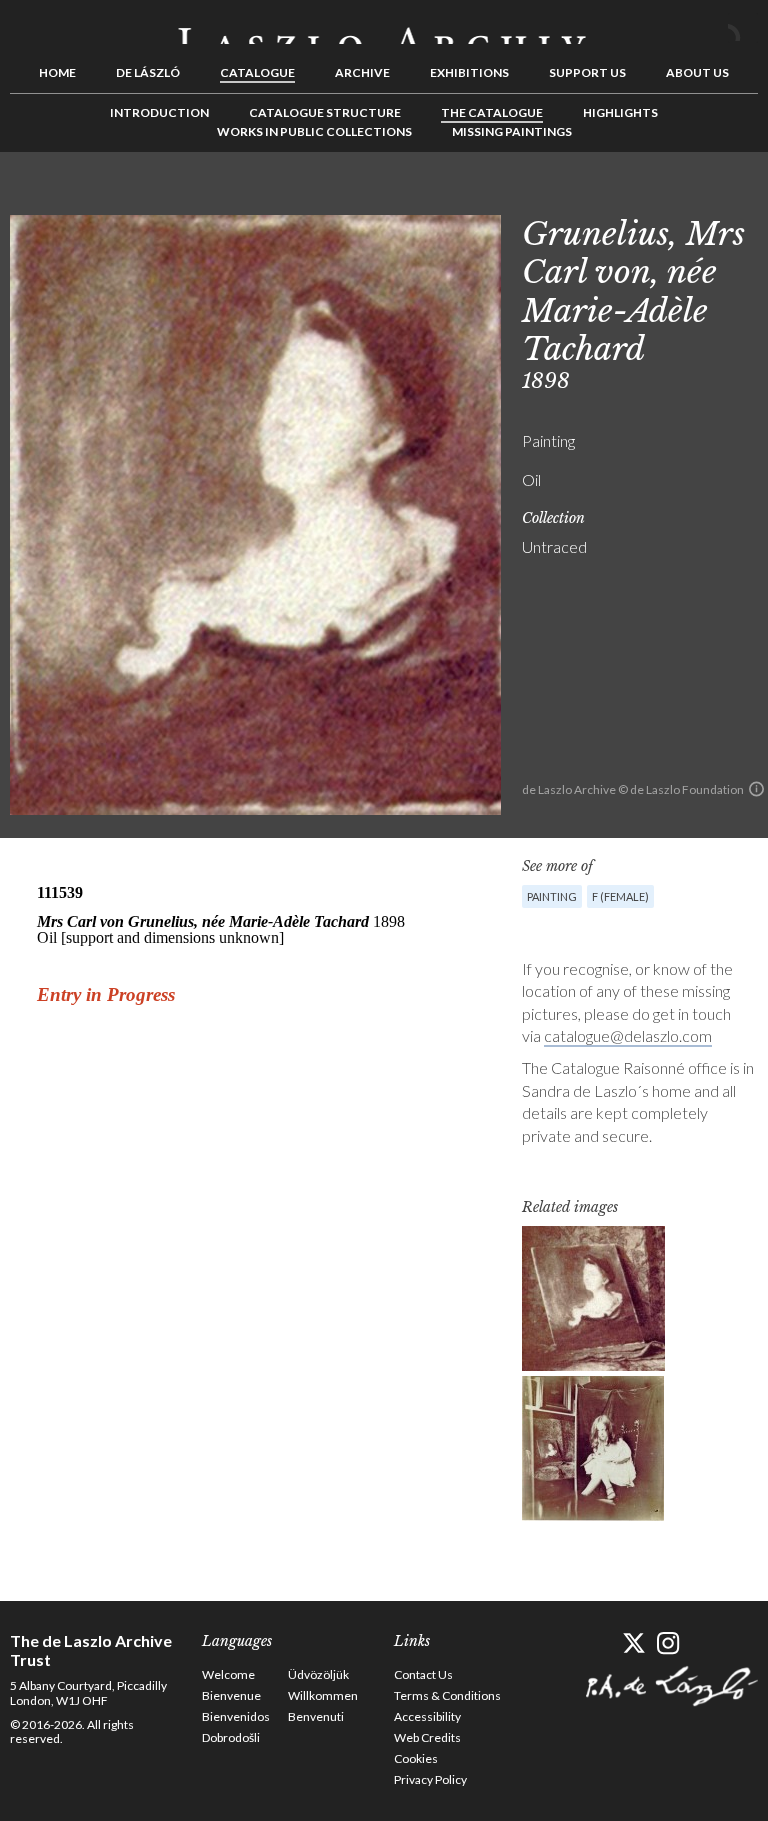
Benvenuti (316, 1716)
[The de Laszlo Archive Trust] (384, 27)
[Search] (743, 28)
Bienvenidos (236, 1716)
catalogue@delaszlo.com (628, 1035)
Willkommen (323, 1695)
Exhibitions (469, 72)
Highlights (620, 112)
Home (57, 72)
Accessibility (427, 1716)
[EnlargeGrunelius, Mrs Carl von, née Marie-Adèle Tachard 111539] (593, 1298)
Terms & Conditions (447, 1695)
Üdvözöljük (318, 1674)
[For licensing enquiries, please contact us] (756, 789)
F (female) (620, 896)
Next (743, 197)
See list (712, 197)
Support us (587, 72)
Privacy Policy (430, 1779)
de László (148, 72)
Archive (362, 72)
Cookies (416, 1758)
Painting (552, 896)
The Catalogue (492, 112)
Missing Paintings (512, 131)
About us (697, 72)
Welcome (228, 1674)
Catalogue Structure (325, 112)
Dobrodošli (231, 1737)
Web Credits (427, 1737)
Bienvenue (231, 1695)
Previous (681, 197)
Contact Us (423, 1674)
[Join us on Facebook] (598, 1643)
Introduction (159, 112)
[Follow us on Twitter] (633, 1643)
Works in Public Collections (314, 131)
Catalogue (257, 72)
